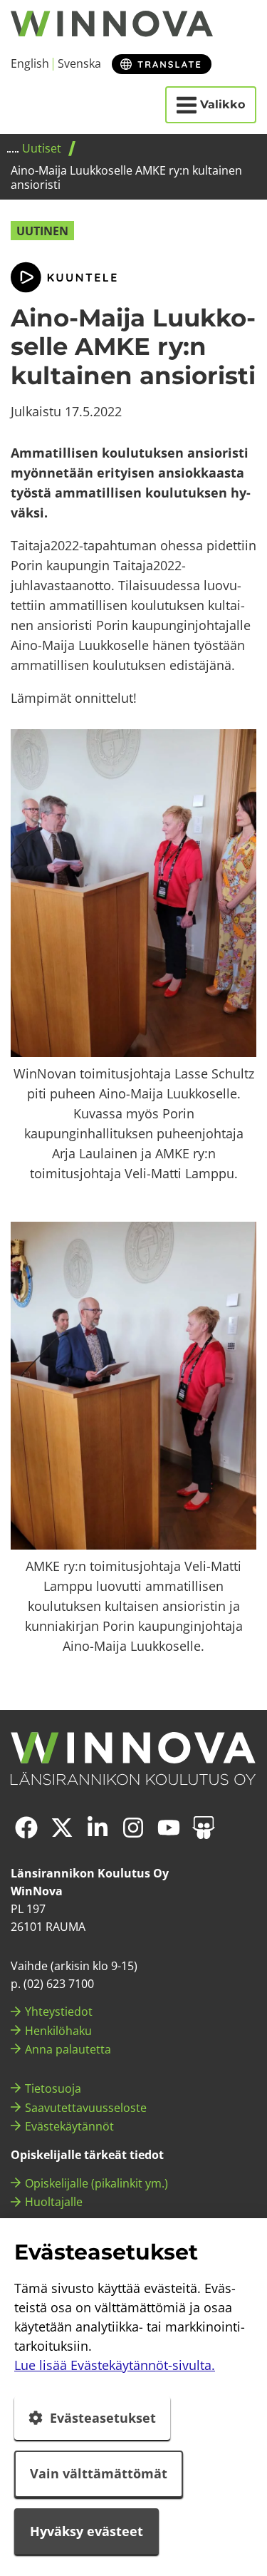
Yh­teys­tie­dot (59, 2011)
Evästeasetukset (103, 2418)
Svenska (79, 63)
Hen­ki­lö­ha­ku (58, 2031)
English (30, 63)
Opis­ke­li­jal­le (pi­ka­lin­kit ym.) (96, 2183)
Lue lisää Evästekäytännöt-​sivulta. (115, 2365)
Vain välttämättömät (99, 2473)
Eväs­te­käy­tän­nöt (69, 2126)
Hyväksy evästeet (87, 2531)
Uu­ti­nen (42, 231)
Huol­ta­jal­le (54, 2202)
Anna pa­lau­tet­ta (68, 2049)
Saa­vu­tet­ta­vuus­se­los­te (86, 2108)
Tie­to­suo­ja (53, 2088)
